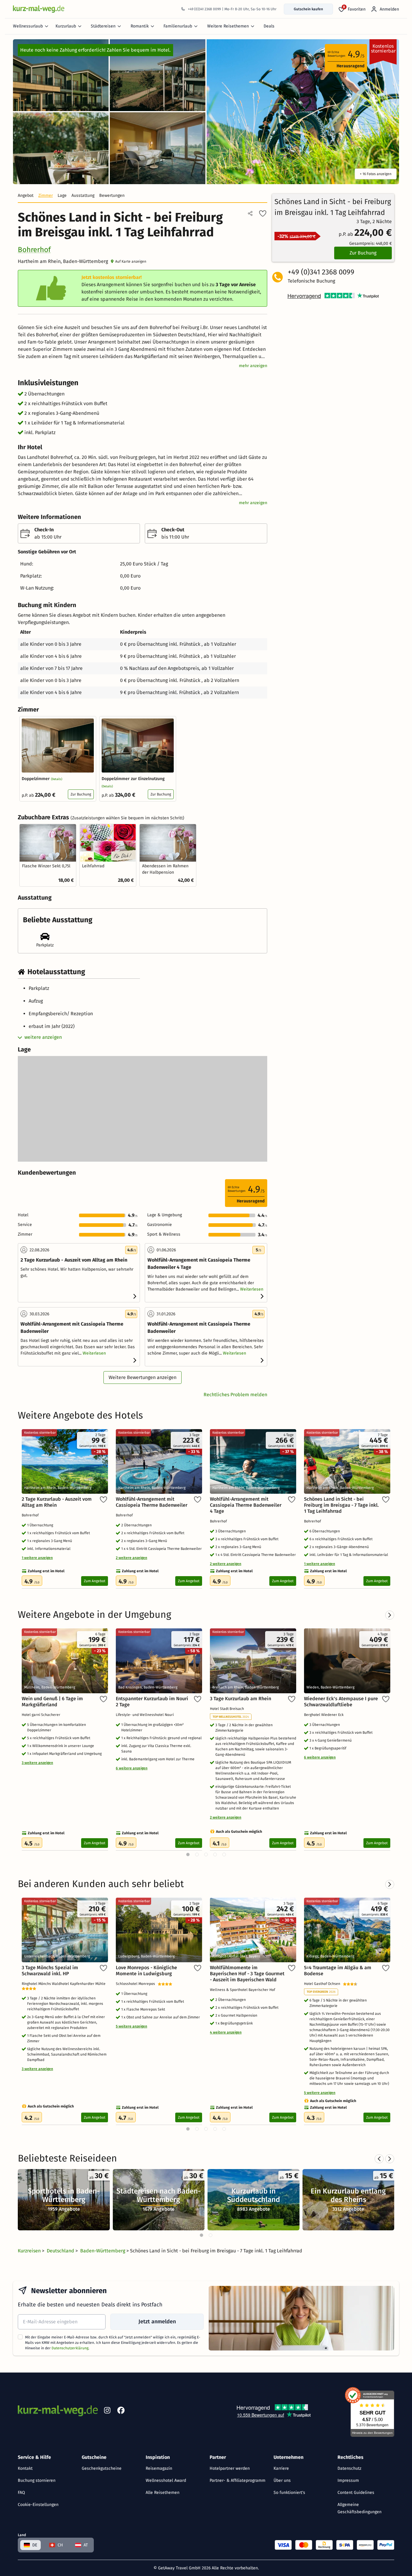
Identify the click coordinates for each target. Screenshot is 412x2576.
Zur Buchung (81, 794)
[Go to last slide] (379, 2159)
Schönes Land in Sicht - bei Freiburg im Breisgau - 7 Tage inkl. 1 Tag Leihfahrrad (341, 1505)
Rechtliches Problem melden (235, 1395)
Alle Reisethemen (163, 2493)
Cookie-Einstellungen (38, 2505)
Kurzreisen (30, 2251)
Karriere (281, 2468)
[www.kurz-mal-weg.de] (39, 9)
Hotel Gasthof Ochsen (323, 1984)
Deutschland (61, 2251)
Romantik (140, 26)
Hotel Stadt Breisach (228, 1709)
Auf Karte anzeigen (131, 261)
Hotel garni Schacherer (42, 1715)
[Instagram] (107, 2411)
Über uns (282, 2480)
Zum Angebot (95, 1581)
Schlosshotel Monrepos (137, 1984)
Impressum (348, 2480)
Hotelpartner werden (230, 2468)
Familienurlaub (178, 26)
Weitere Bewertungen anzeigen (143, 1377)
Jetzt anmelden (157, 2322)
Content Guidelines (356, 2493)
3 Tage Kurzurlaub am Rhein (241, 1699)
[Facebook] (121, 2411)
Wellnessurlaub (28, 26)
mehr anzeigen (253, 366)
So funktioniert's (289, 2493)
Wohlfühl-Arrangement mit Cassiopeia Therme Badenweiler (152, 1502)
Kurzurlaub (66, 26)
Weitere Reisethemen (228, 26)
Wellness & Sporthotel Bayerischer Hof (243, 1990)
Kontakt (25, 2468)
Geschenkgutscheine (102, 2468)
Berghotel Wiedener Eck (325, 1715)
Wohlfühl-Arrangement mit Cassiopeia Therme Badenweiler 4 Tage (246, 1505)
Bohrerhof (34, 250)
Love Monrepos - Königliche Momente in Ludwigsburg (146, 1971)
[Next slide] (390, 2159)
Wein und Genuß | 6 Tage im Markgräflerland (52, 1702)
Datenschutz (349, 2468)
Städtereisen (103, 26)
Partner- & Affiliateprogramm (238, 2480)
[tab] (201, 2235)
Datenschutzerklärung (70, 2348)
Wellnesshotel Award (166, 2480)
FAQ (21, 2493)
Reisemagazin (159, 2468)
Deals (269, 26)
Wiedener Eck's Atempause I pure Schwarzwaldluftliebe (341, 1702)
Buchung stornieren (37, 2480)
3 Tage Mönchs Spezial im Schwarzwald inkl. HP (50, 1971)
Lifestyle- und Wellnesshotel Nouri (146, 1715)
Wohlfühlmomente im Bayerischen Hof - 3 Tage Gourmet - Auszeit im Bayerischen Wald (247, 1974)
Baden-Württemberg (103, 2251)
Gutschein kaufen (308, 9)
